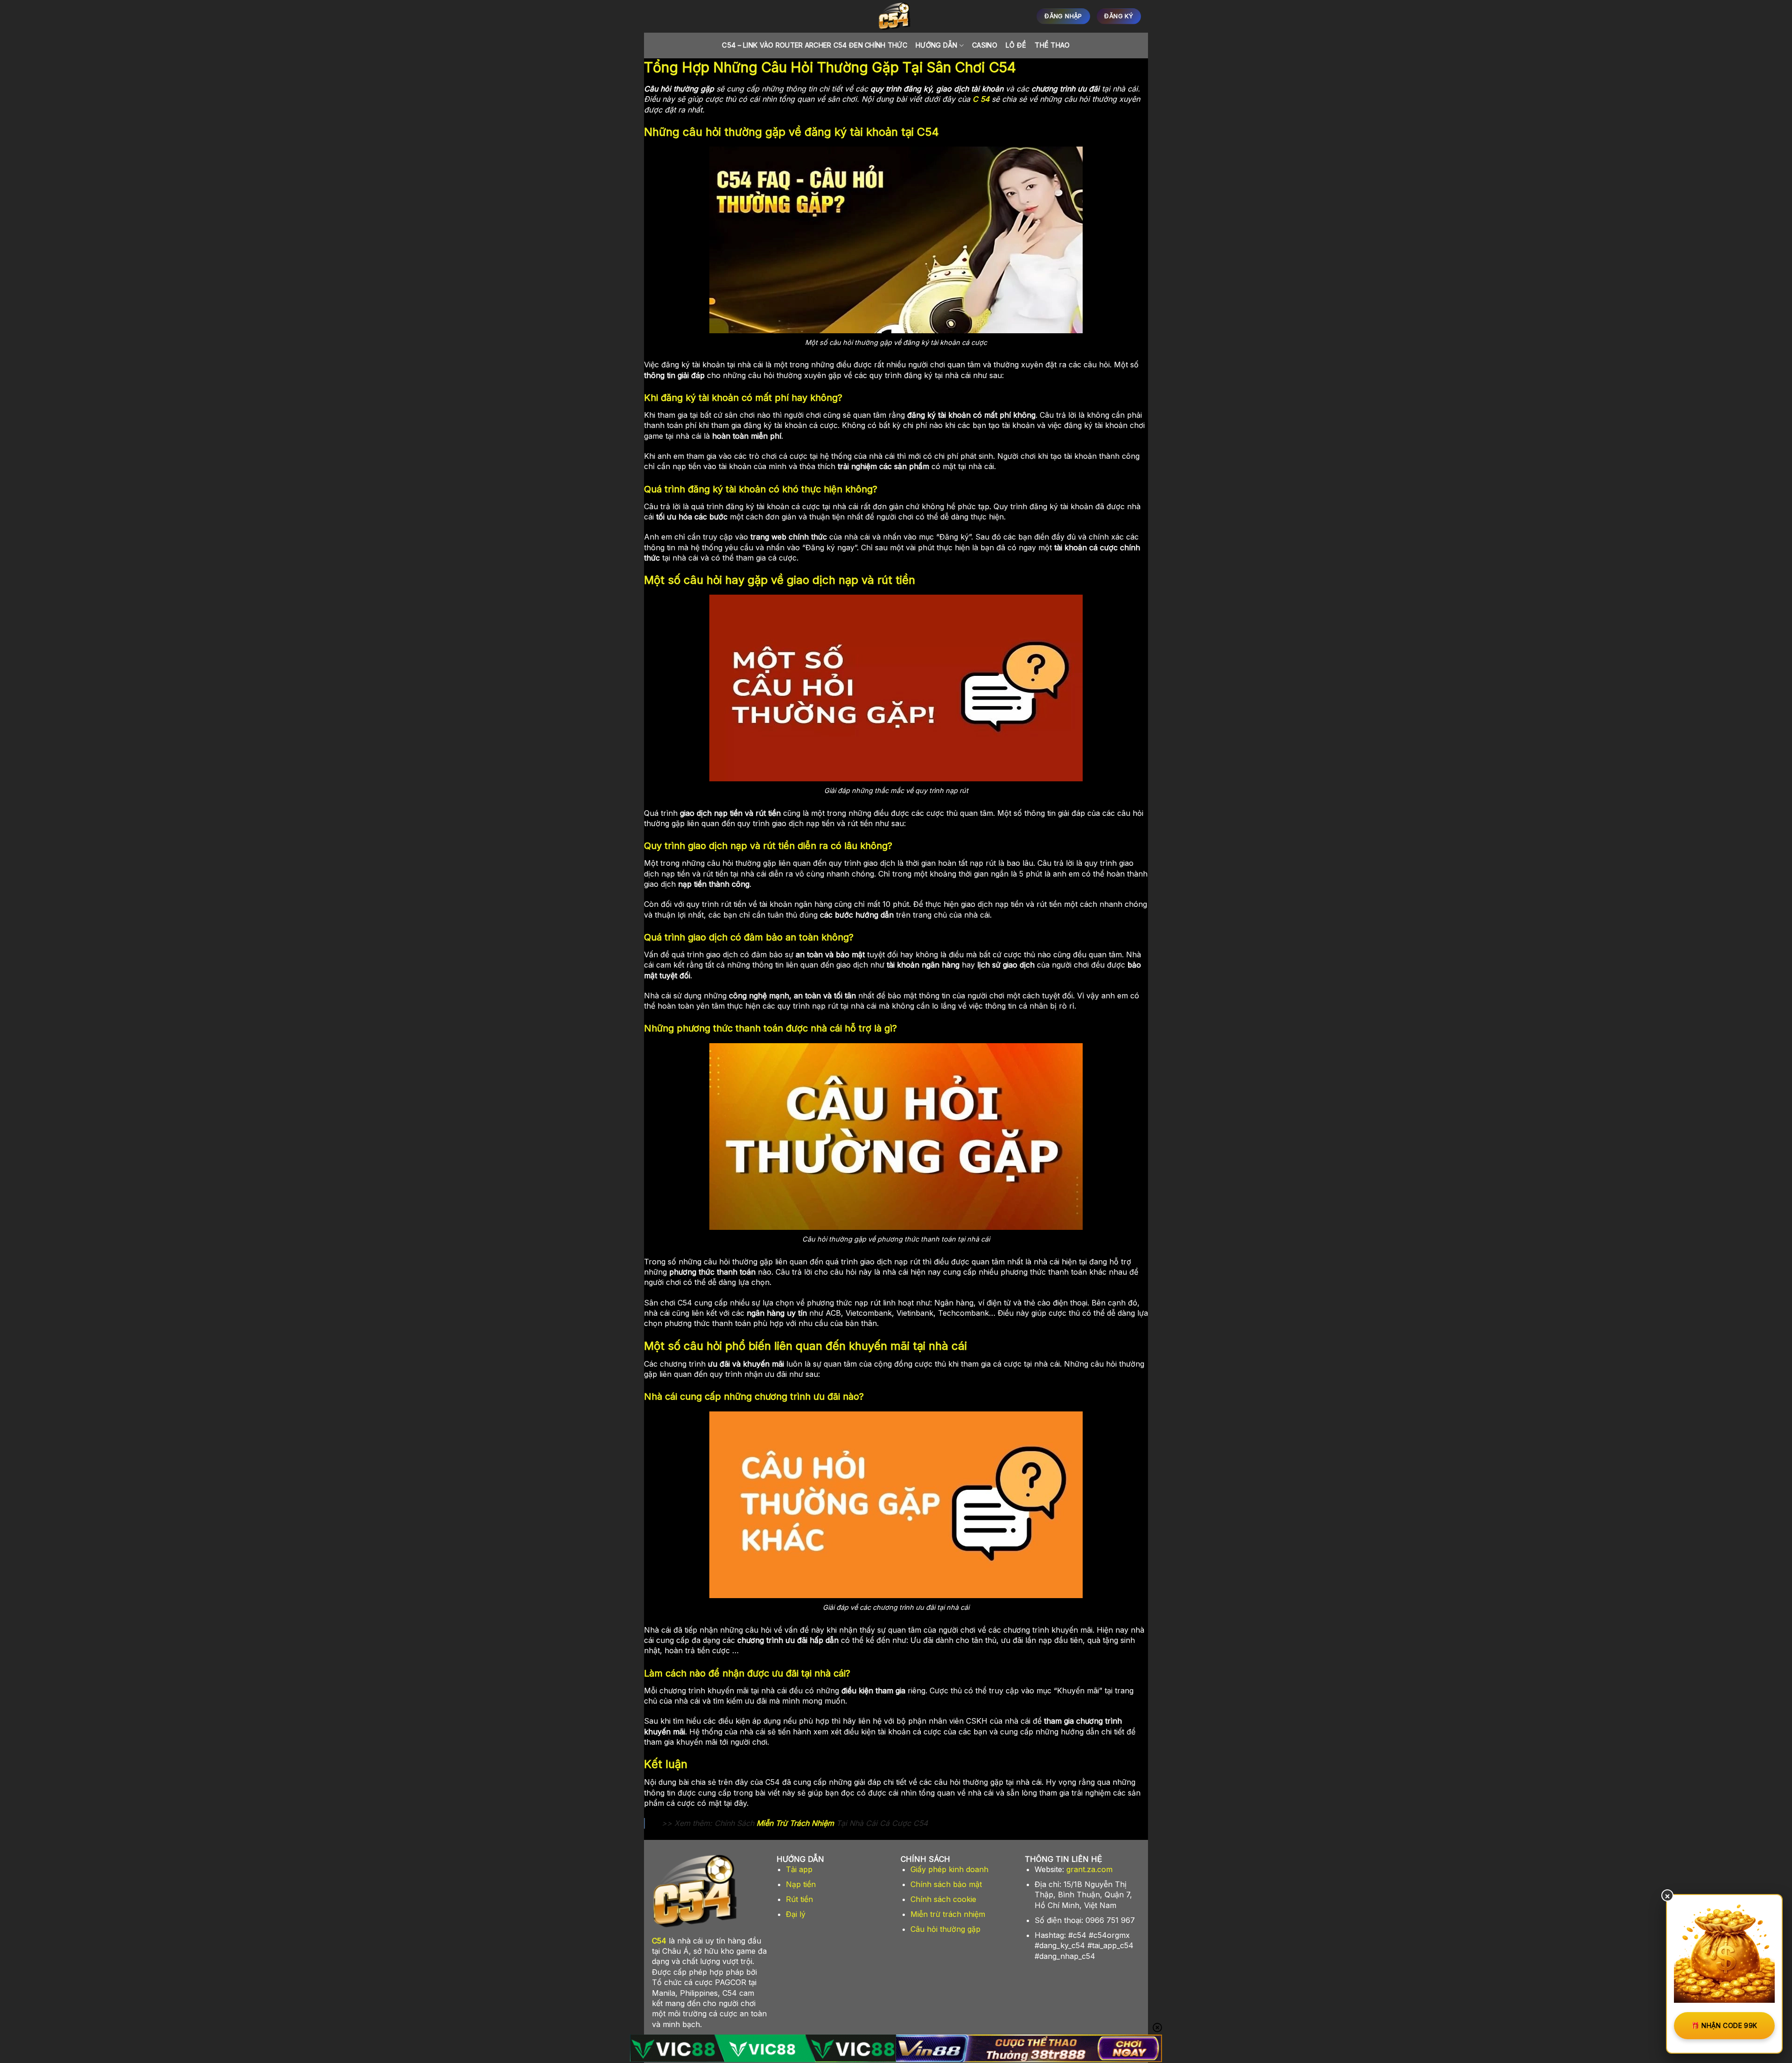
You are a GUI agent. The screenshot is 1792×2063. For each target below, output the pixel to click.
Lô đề (1016, 45)
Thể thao (1052, 45)
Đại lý (796, 1914)
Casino (985, 45)
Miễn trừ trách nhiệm (948, 1914)
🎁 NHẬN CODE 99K (1724, 2025)
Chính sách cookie (943, 1899)
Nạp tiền (801, 1884)
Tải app (799, 1869)
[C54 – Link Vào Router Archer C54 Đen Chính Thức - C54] (896, 16)
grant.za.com (1089, 1869)
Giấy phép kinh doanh (949, 1869)
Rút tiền (799, 1899)
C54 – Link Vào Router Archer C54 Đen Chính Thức (815, 45)
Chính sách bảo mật (946, 1884)
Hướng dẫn (937, 45)
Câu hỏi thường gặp (945, 1929)
